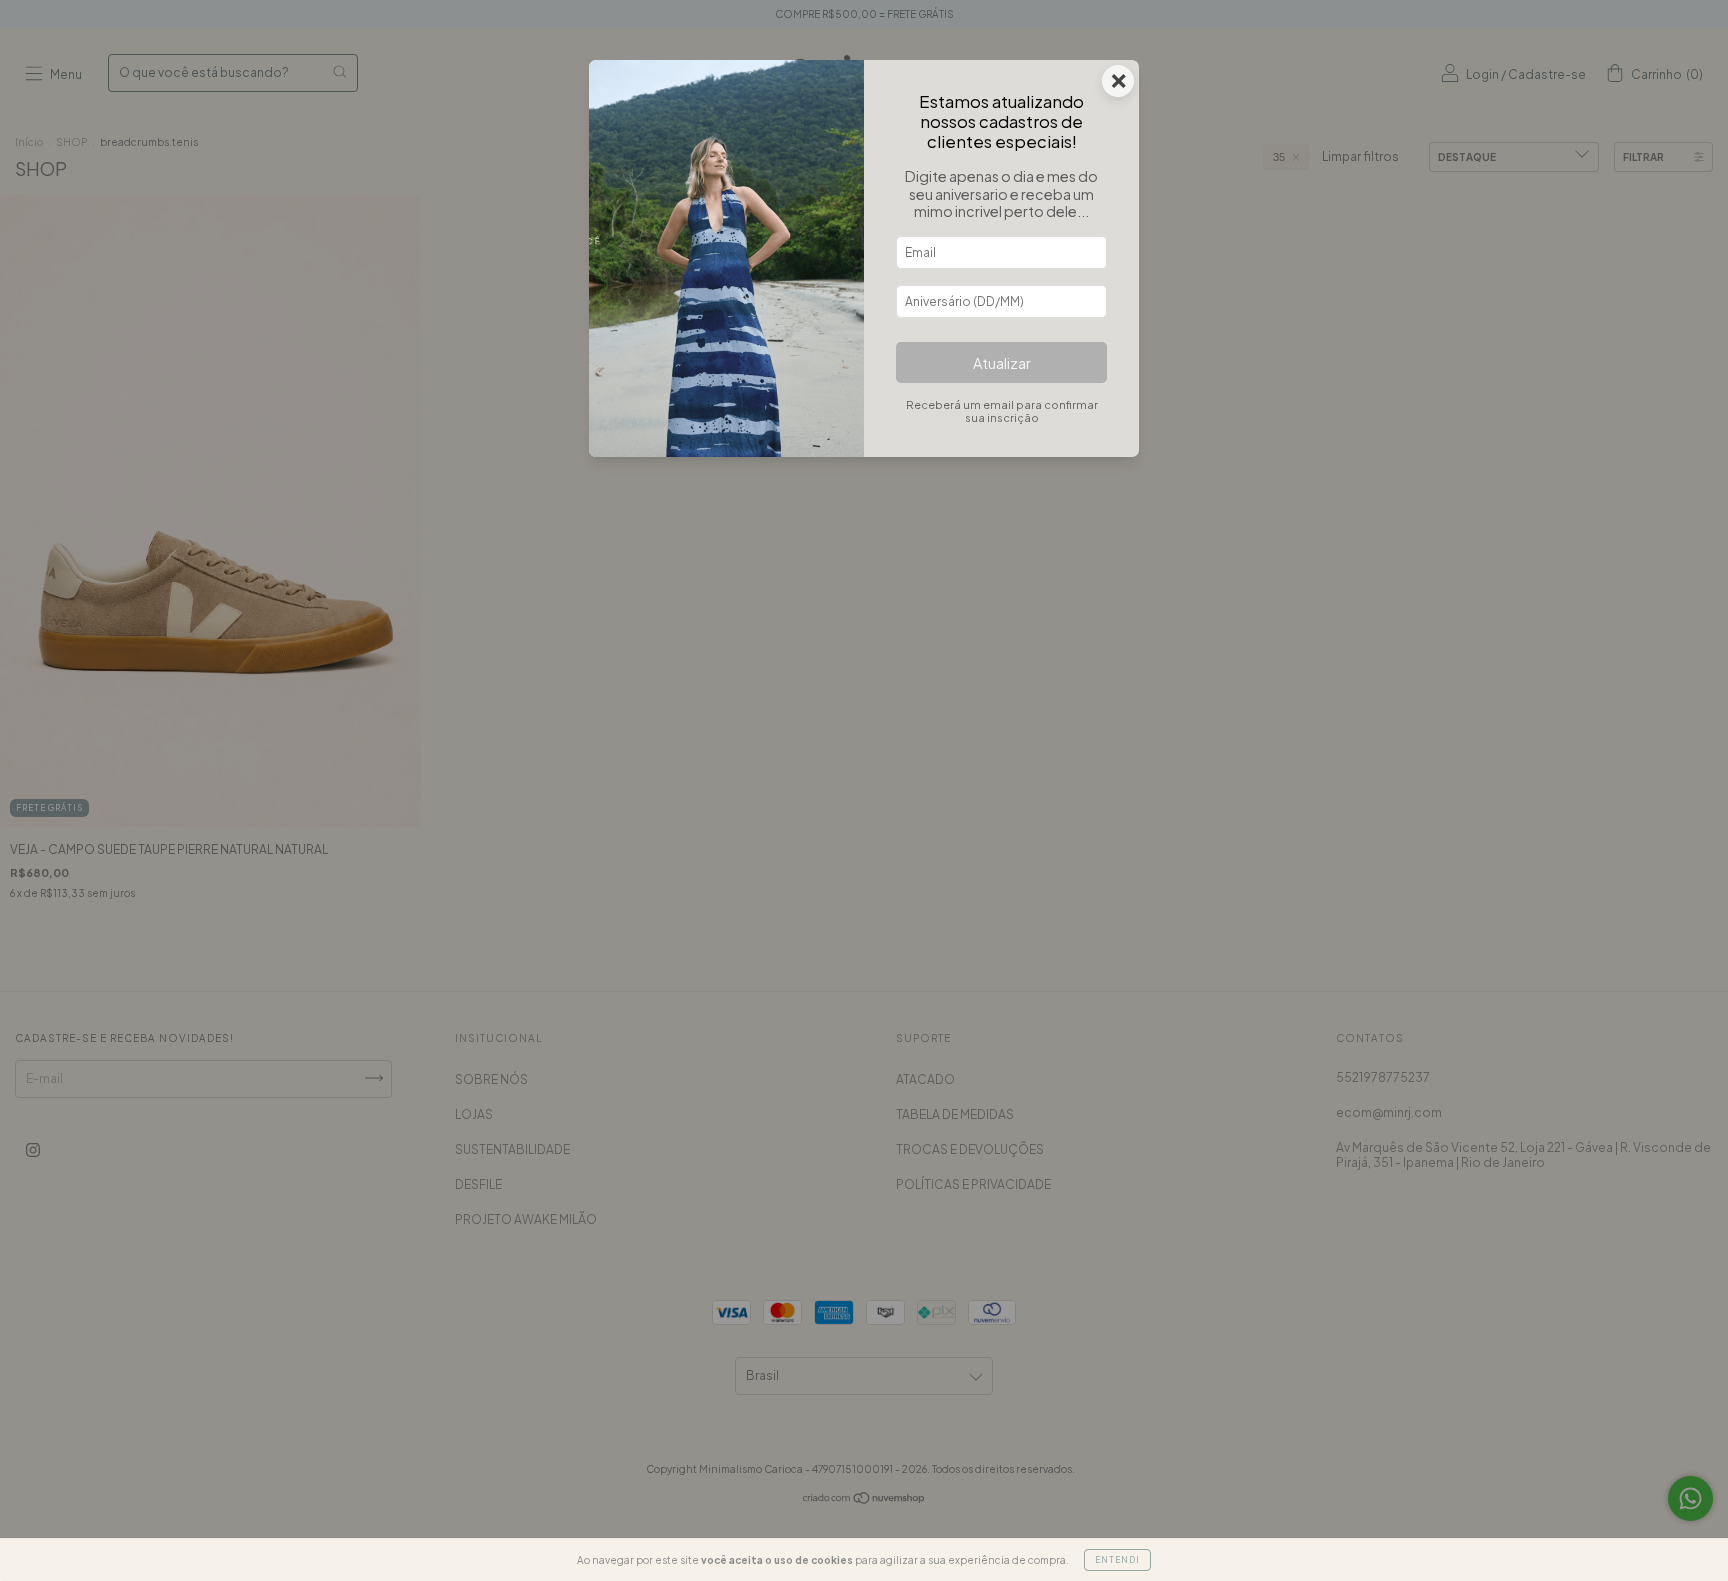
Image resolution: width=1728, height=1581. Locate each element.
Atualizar (1002, 363)
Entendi (1117, 1560)
